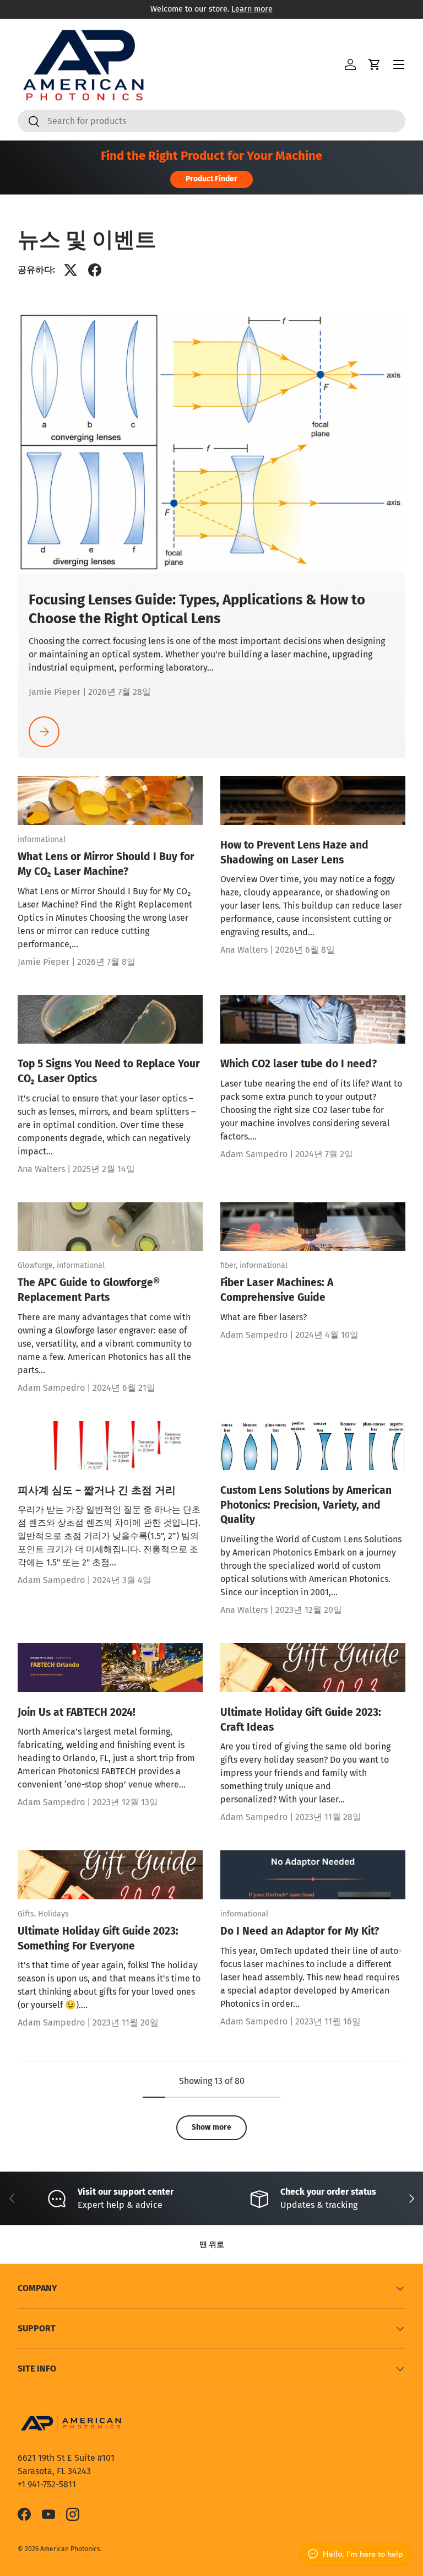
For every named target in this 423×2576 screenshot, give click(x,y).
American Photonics (70, 2549)
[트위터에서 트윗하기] (70, 270)
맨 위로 (212, 2245)
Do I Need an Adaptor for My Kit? (300, 1931)
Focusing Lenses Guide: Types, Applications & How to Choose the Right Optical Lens (197, 609)
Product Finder (211, 179)
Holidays (53, 1914)
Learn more (252, 9)
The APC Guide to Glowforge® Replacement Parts (89, 1290)
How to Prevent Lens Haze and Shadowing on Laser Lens (294, 852)
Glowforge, (37, 1265)
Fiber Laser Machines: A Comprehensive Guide (277, 1290)
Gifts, (28, 1914)
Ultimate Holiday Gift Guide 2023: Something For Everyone (98, 1938)
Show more (211, 2127)
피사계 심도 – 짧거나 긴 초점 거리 (97, 1490)
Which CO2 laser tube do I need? (299, 1064)
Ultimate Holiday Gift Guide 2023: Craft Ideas (301, 1720)
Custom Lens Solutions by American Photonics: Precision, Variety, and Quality (306, 1505)
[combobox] (211, 121)
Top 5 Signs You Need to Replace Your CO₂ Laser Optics (109, 1071)
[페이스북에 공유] (95, 270)
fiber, (230, 1265)
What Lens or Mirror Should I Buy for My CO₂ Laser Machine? (106, 864)
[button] (375, 64)
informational (42, 839)
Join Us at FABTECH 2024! (77, 1712)
